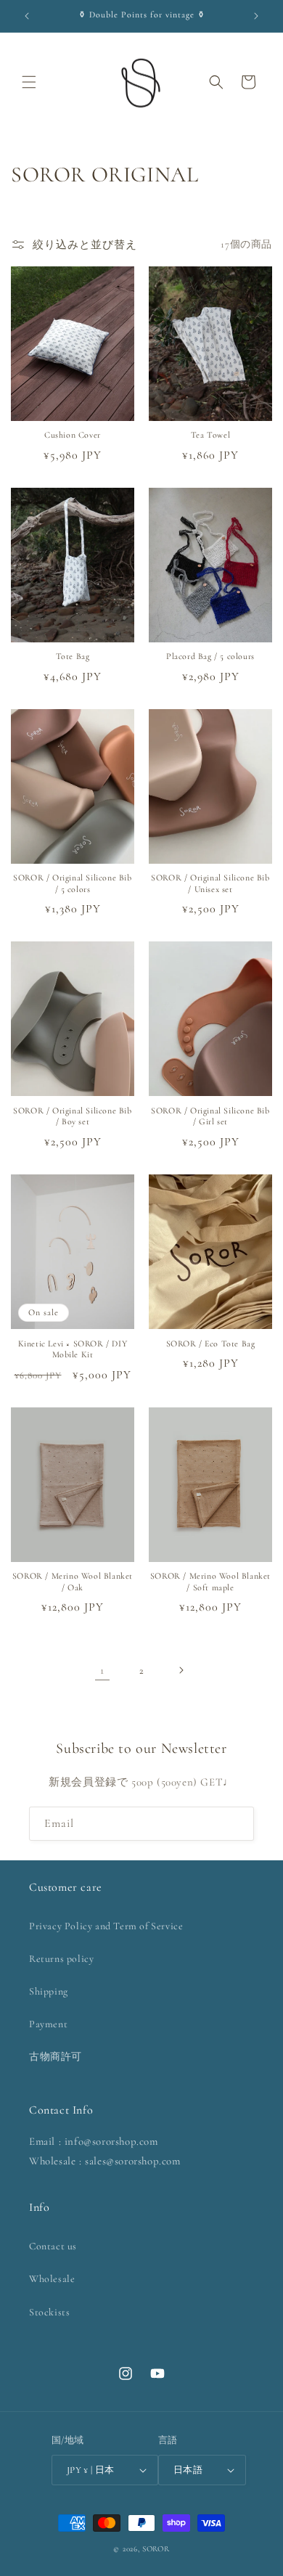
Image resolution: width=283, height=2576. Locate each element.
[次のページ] (181, 1670)
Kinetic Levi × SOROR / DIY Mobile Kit (73, 1349)
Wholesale (52, 2279)
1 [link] (102, 1670)
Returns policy (61, 1959)
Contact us (53, 2246)
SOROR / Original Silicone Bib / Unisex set (210, 883)
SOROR (156, 2549)
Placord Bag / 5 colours (210, 656)
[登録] (237, 1824)
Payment (48, 2024)
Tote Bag (73, 656)
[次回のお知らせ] (256, 16)
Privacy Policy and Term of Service (106, 1926)
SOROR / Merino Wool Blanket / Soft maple (210, 1582)
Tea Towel (210, 435)
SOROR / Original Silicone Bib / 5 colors (72, 883)
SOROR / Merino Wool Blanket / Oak (73, 1582)
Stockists (49, 2312)
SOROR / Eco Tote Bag (211, 1344)
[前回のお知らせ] (27, 16)
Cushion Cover (73, 435)
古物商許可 (56, 2057)
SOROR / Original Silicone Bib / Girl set (210, 1116)
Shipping (49, 1991)
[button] (29, 82)
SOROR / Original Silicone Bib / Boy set (72, 1116)
